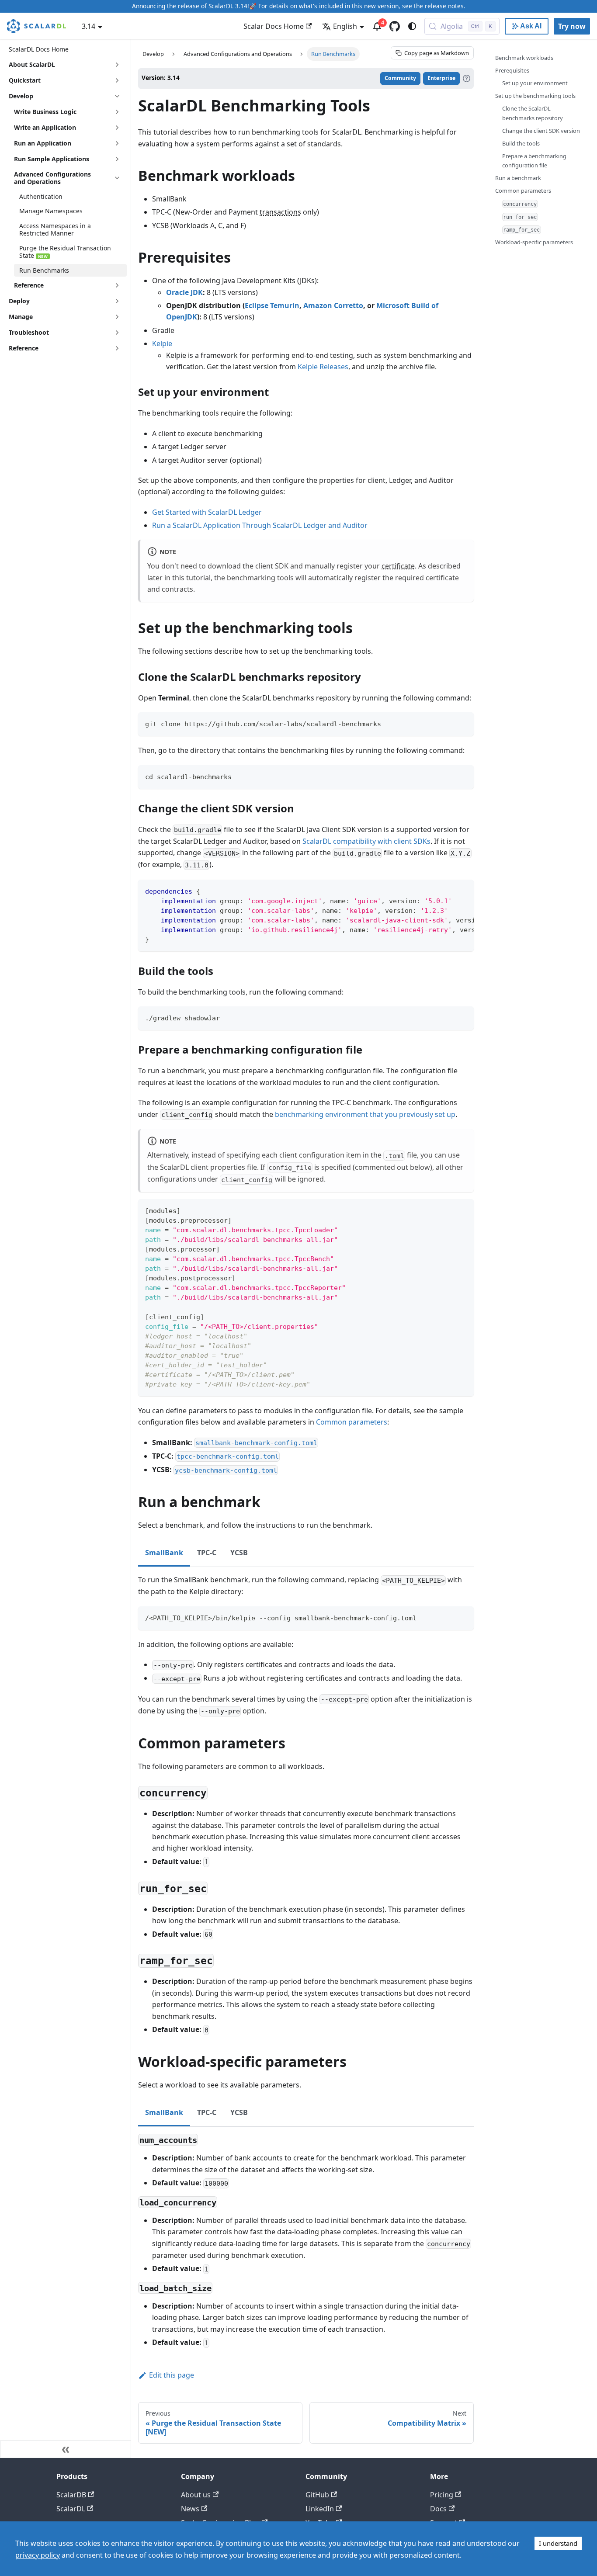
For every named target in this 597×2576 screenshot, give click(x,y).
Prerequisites (512, 70)
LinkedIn (320, 2509)
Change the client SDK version (541, 131)
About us (196, 2495)
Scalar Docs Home (274, 26)
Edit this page (172, 2375)
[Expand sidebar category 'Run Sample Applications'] (117, 159)
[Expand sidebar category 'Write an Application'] (117, 128)
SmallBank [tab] (164, 1553)
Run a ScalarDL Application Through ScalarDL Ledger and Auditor (260, 525)
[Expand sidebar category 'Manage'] (117, 317)
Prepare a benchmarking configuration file (534, 161)
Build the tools (521, 143)
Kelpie (162, 343)
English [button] (345, 26)
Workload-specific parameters (534, 242)
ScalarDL (71, 2509)
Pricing (442, 2495)
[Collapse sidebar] (66, 2449)
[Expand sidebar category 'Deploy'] (117, 301)
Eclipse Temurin (272, 305)
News (190, 2509)
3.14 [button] (89, 26)
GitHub (317, 2495)
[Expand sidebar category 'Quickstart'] (117, 80)
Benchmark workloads (524, 58)
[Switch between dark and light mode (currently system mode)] (412, 26)
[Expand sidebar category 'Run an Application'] (117, 143)
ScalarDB (71, 2495)
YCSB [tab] (239, 1553)
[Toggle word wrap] (447, 891)
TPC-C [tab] (207, 1553)
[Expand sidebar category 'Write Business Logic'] (117, 112)
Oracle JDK (184, 292)
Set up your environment (535, 83)
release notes (444, 6)
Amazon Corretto (333, 305)
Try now (572, 26)
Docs (438, 2509)
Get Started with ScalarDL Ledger (207, 512)
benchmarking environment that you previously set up (365, 1114)
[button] (68, 285)
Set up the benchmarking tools (535, 96)
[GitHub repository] (395, 26)
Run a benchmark (518, 178)
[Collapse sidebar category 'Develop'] (117, 96)
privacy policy (38, 2555)
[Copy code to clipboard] (463, 723)
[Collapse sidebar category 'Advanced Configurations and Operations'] (117, 178)
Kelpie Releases (323, 367)
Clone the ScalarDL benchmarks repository (533, 113)
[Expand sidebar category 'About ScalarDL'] (117, 65)
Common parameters (352, 1422)
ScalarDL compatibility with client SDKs (366, 841)
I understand (558, 2543)
